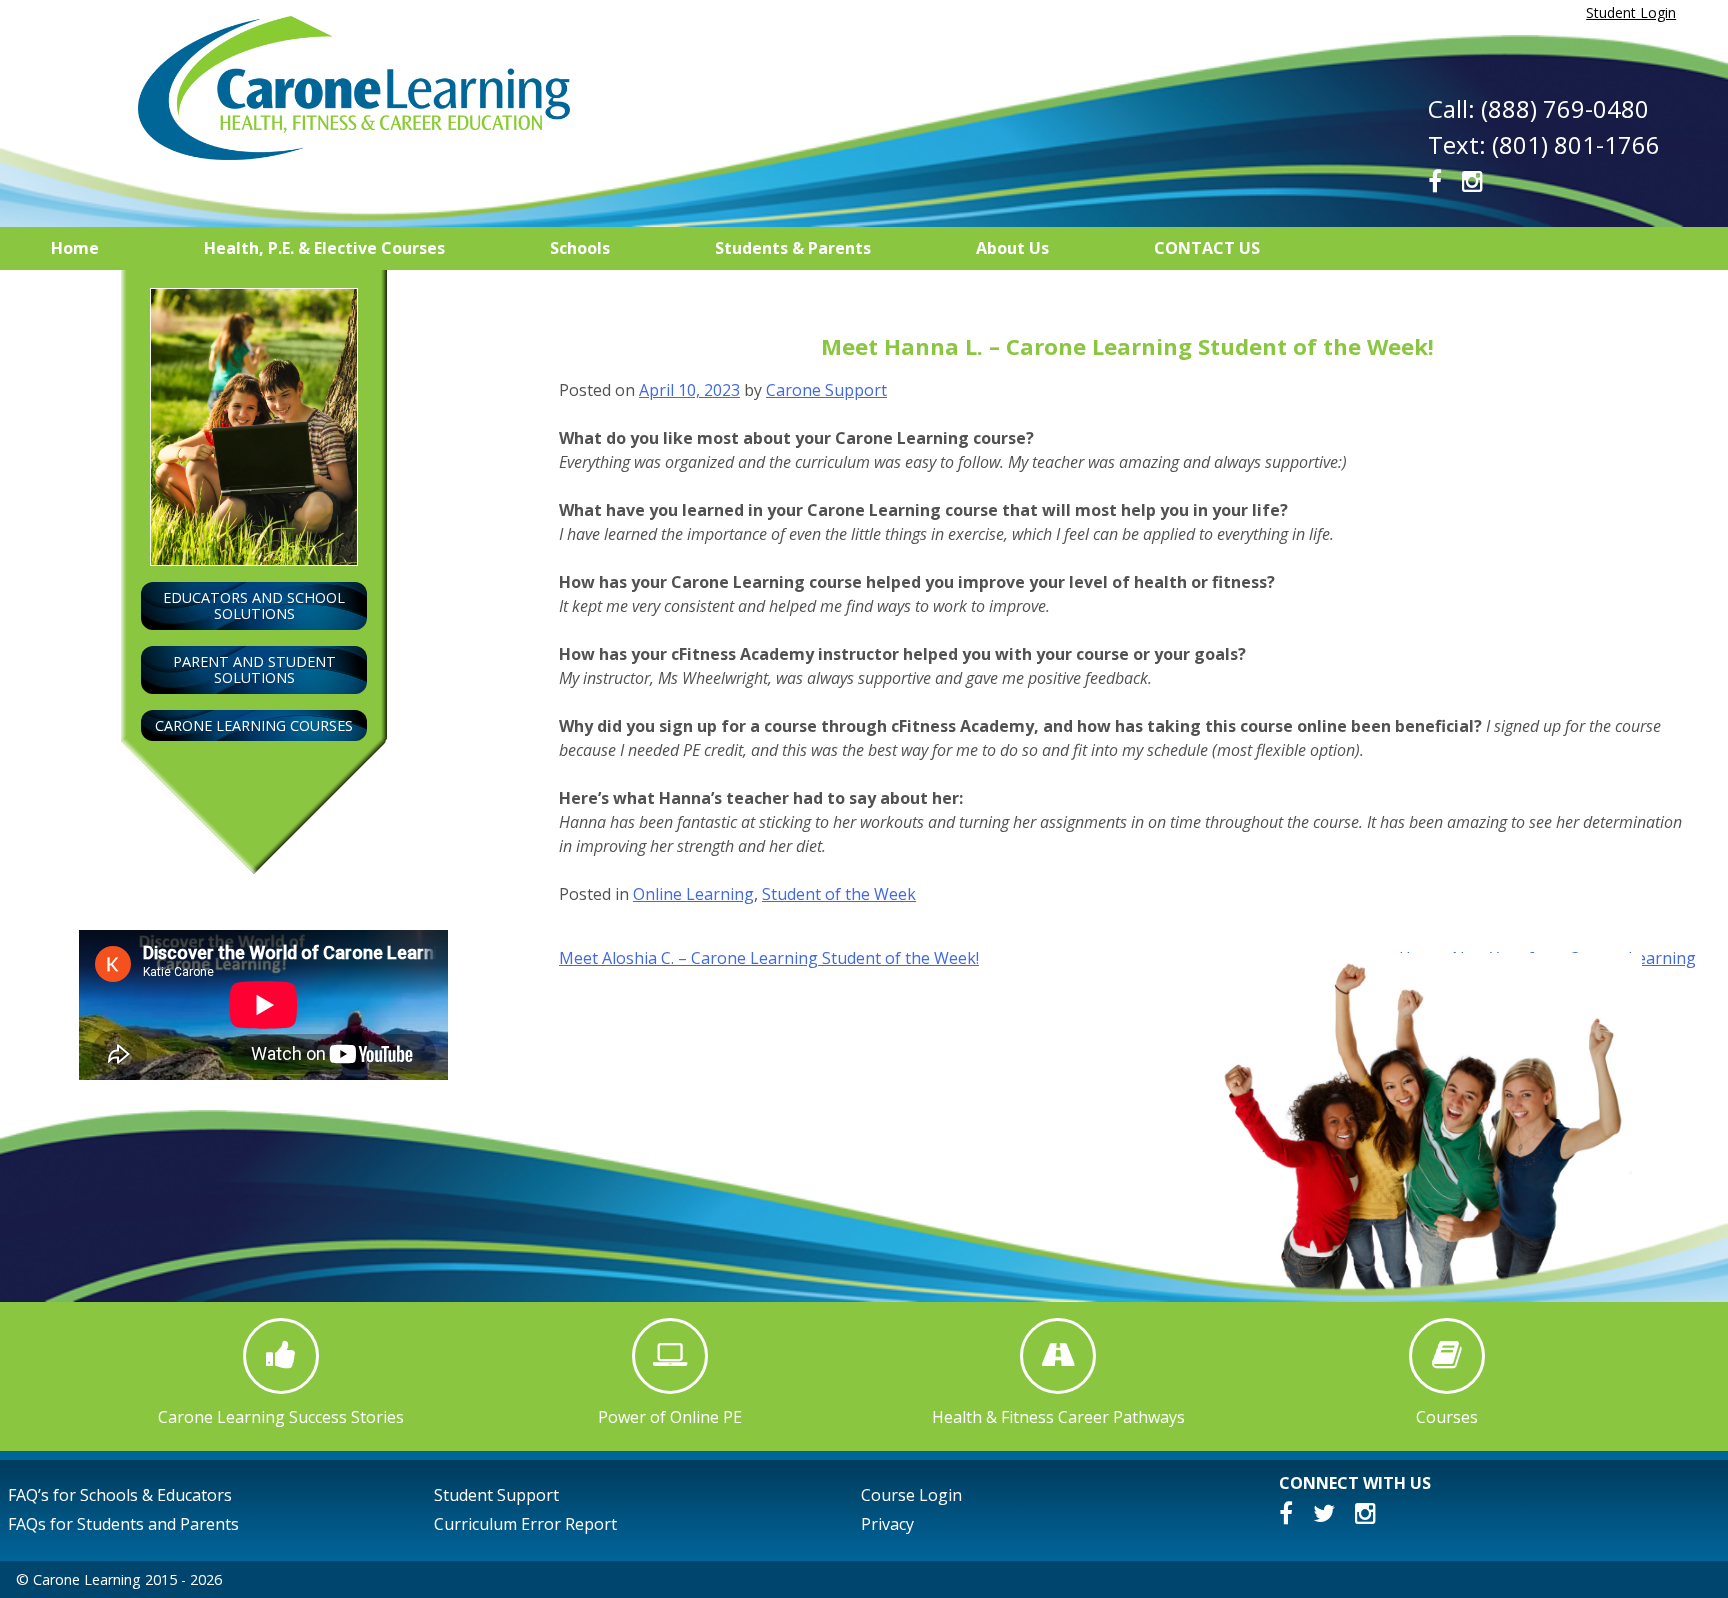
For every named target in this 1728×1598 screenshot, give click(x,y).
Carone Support (826, 390)
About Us (1012, 248)
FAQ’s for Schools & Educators (120, 1495)
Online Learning (693, 894)
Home (75, 248)
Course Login (911, 1495)
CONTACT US (1207, 248)
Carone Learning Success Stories (281, 1417)
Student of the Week (839, 894)
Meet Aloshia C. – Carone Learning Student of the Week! (769, 958)
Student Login (1631, 12)
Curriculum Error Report (525, 1524)
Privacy (887, 1524)
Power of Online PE (670, 1417)
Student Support (496, 1495)
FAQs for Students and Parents (123, 1524)
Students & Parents (793, 248)
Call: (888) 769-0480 (1538, 108)
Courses (1447, 1417)
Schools (580, 248)
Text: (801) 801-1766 (1544, 144)
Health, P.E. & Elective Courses (324, 248)
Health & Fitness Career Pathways (1058, 1417)
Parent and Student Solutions (254, 669)
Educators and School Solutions (254, 605)
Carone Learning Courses (254, 725)
